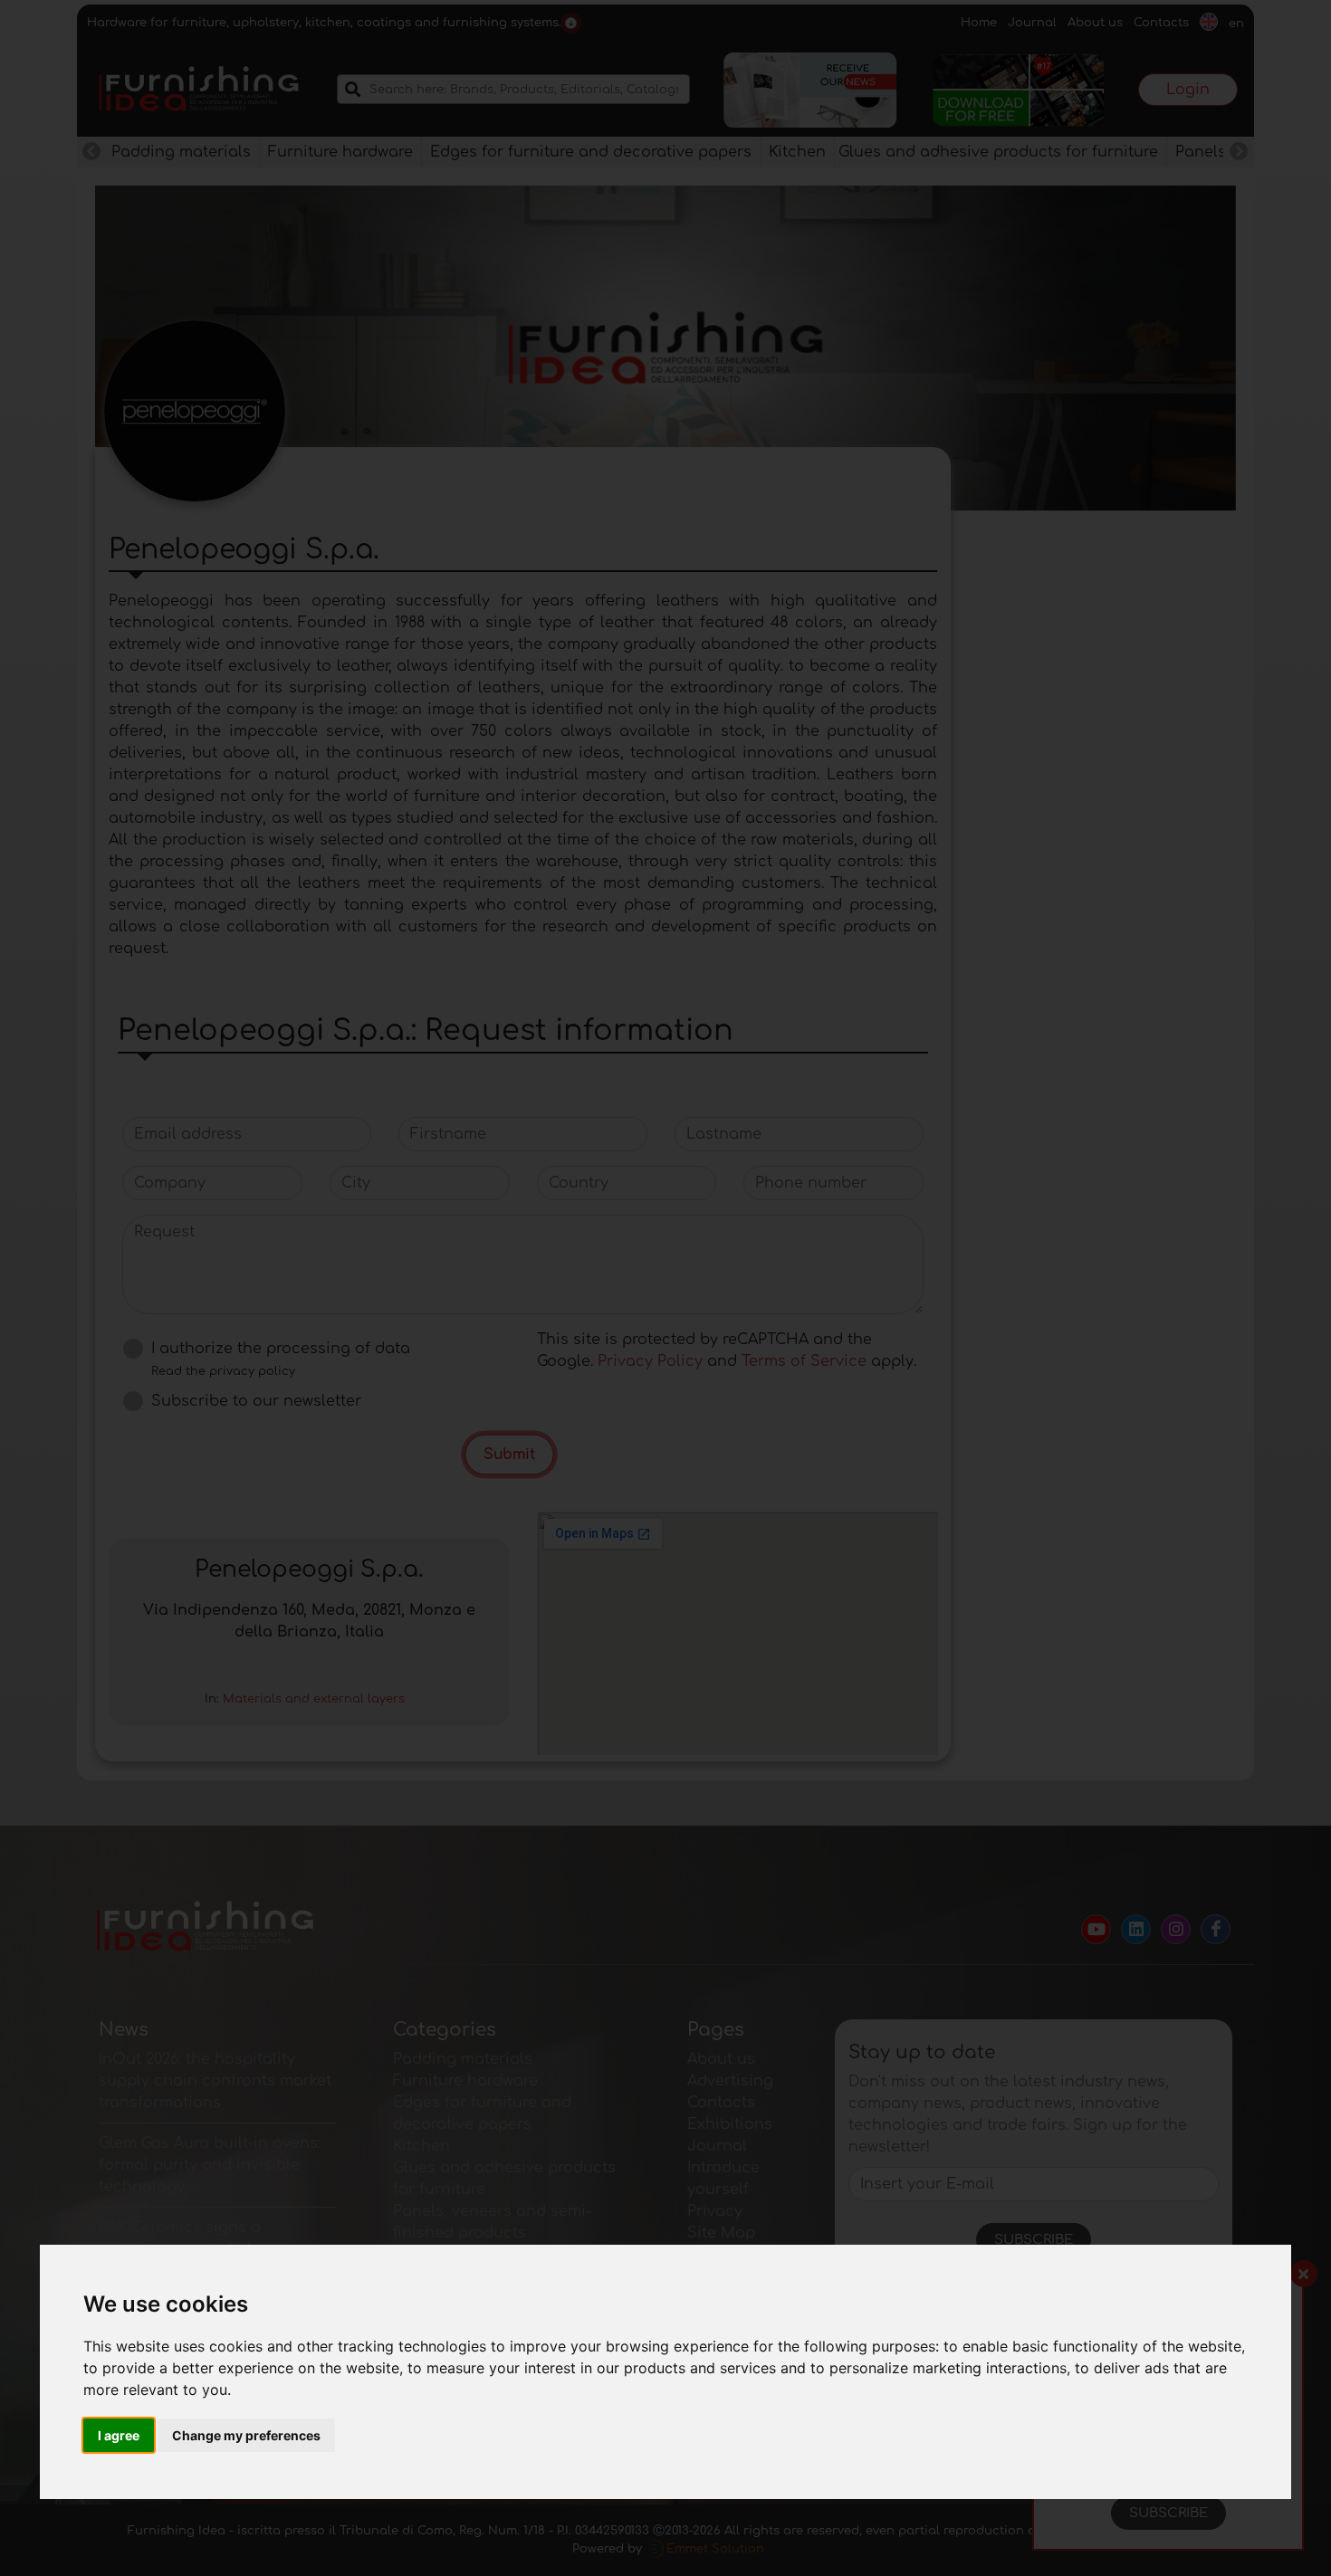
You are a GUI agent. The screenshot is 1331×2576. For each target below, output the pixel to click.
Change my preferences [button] (246, 2435)
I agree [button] (119, 2435)
